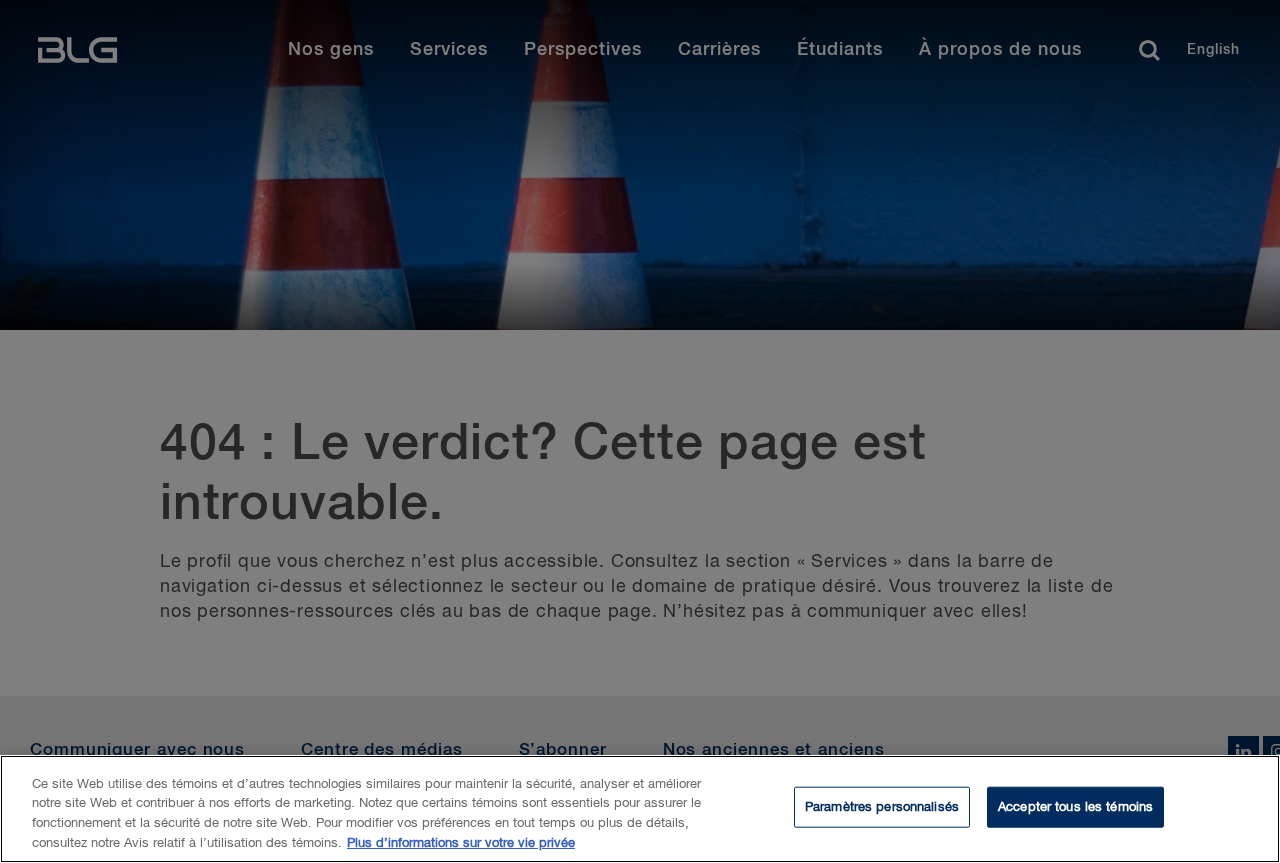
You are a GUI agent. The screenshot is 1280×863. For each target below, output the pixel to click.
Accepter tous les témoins (1075, 807)
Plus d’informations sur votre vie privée (461, 842)
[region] (640, 809)
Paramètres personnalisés (882, 807)
